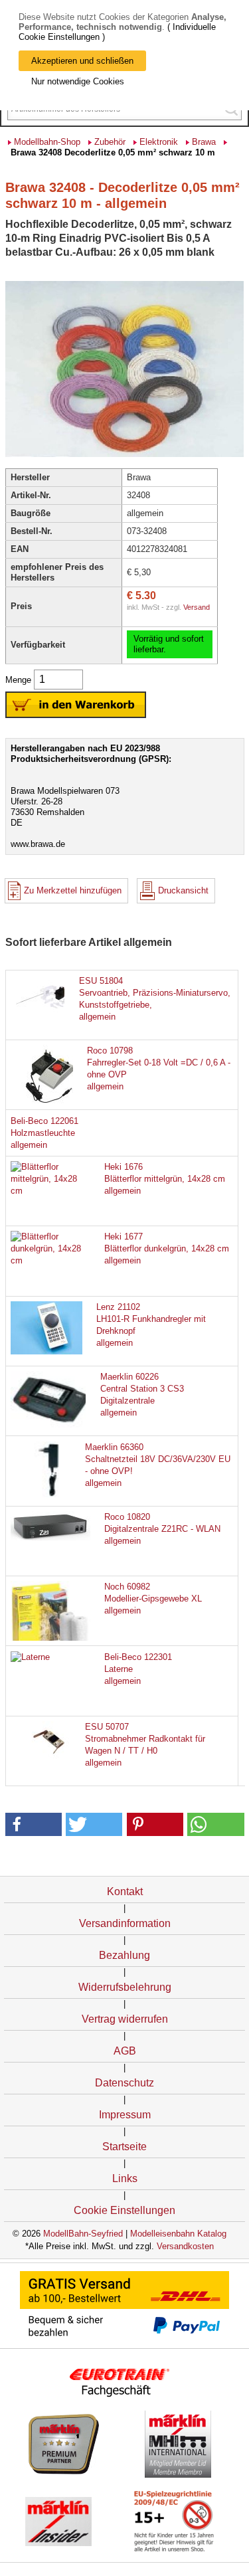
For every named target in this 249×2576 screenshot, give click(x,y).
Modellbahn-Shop (47, 142)
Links (125, 2178)
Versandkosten (185, 2246)
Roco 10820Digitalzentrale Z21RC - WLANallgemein (162, 1529)
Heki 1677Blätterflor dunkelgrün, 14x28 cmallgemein (167, 1248)
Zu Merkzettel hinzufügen (73, 890)
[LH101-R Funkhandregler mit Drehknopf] (50, 1351)
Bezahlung (124, 1955)
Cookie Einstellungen (124, 2210)
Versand (197, 607)
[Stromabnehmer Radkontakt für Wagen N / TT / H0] (50, 1758)
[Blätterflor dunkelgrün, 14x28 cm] (50, 1260)
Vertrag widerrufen (125, 2019)
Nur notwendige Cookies (78, 81)
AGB (125, 2051)
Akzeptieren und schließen (82, 61)
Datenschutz (124, 2083)
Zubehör (110, 142)
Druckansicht (183, 890)
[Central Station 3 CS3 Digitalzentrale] (50, 1425)
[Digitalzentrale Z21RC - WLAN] (50, 1537)
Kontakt (125, 1891)
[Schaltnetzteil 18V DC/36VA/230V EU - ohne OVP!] (50, 1495)
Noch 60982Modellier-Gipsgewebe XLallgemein (153, 1599)
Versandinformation (125, 1923)
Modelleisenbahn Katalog (178, 2234)
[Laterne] (30, 1657)
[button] (34, 1824)
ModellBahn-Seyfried (83, 2234)
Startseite (124, 2147)
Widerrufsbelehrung (125, 1987)
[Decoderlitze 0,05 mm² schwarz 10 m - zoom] (125, 456)
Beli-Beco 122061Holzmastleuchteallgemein (44, 1133)
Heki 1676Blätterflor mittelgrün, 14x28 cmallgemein (165, 1179)
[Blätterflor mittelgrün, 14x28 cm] (50, 1191)
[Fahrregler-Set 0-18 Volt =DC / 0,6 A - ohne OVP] (50, 1104)
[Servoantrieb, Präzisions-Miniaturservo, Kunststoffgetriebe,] (50, 1012)
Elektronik (159, 142)
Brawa (204, 142)
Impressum (125, 2115)
